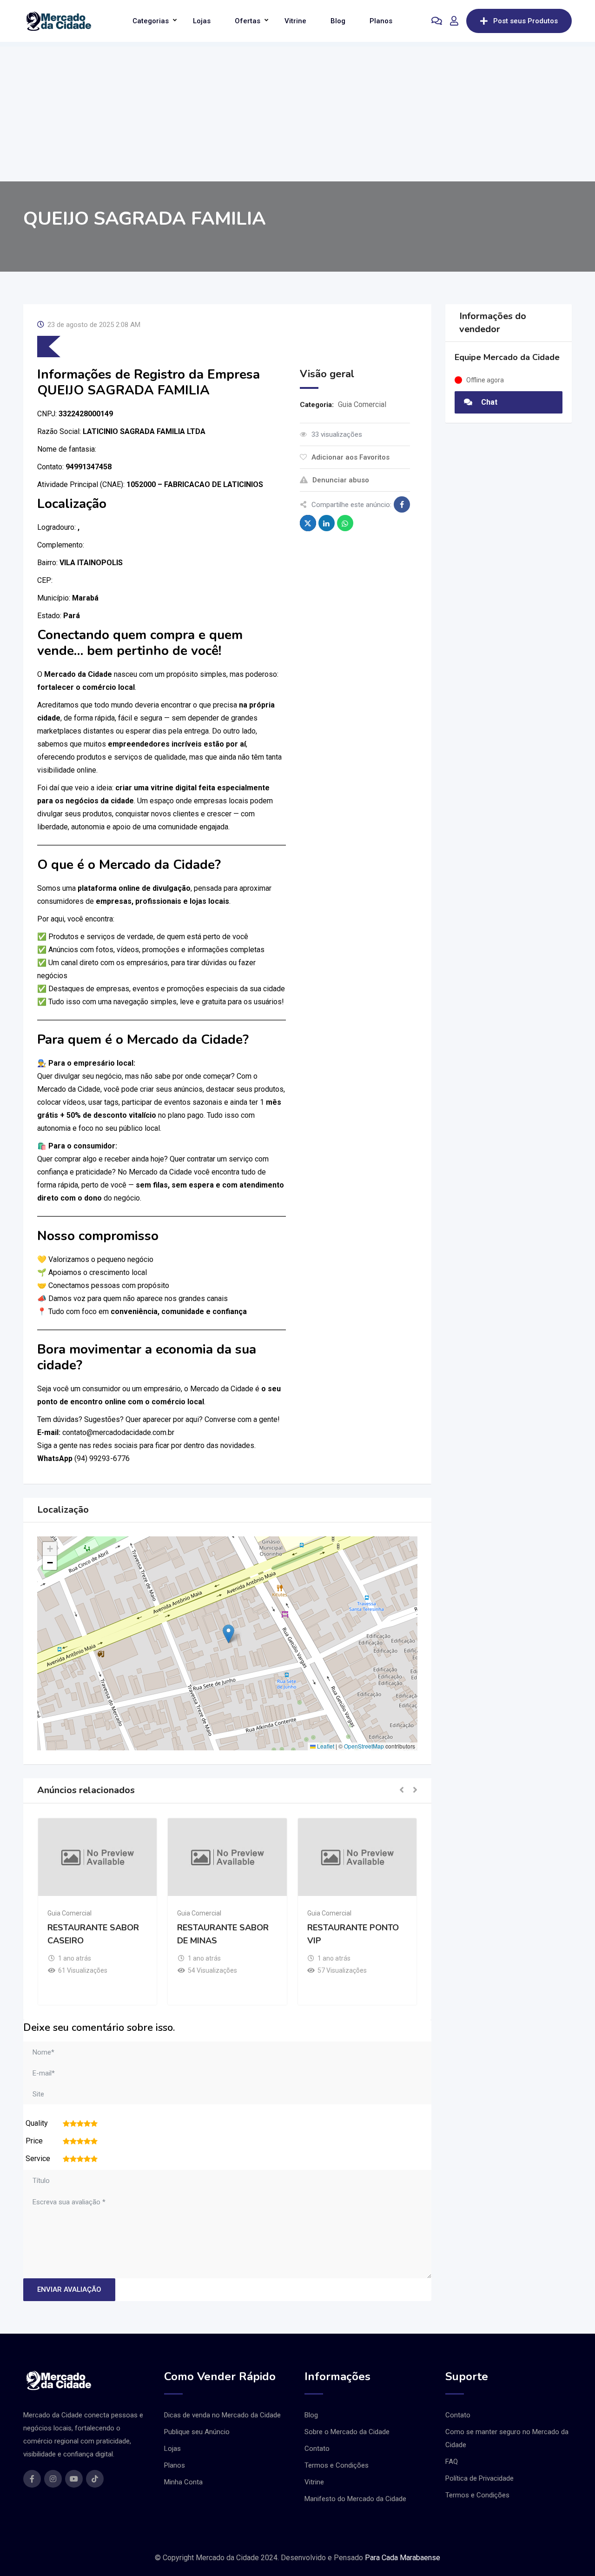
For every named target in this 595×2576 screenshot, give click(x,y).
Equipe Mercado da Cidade (507, 357)
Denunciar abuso (341, 480)
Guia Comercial (362, 404)
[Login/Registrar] (454, 21)
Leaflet (325, 1746)
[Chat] (437, 21)
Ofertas (248, 21)
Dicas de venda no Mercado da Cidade (222, 2415)
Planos (381, 21)
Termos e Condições (337, 2465)
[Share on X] (308, 523)
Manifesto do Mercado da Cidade (355, 2499)
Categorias (151, 21)
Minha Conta (183, 2482)
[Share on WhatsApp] (345, 523)
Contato (317, 2449)
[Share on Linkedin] (327, 523)
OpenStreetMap (364, 1746)
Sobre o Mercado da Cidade (347, 2432)
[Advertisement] (297, 112)
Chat (488, 402)
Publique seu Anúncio (197, 2432)
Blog (338, 21)
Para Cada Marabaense (403, 2558)
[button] (228, 1634)
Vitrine (295, 21)
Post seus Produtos (526, 21)
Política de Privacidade (479, 2478)
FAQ (452, 2462)
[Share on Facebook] (402, 504)
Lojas (202, 21)
